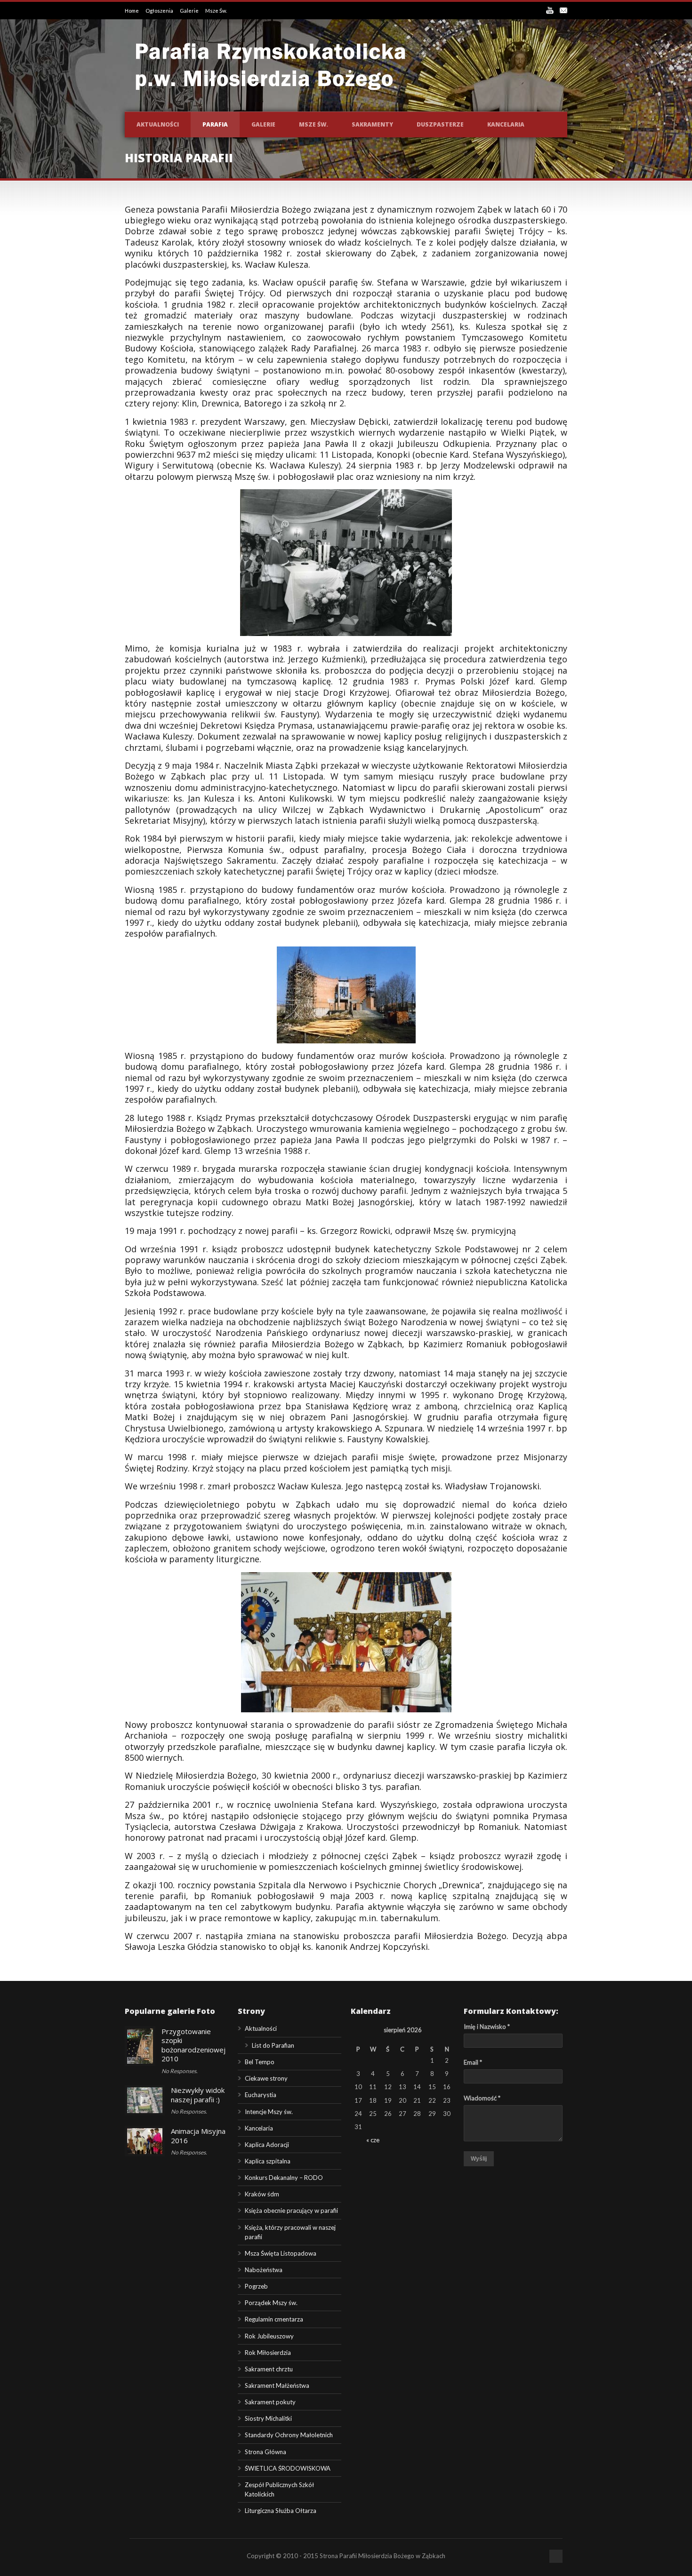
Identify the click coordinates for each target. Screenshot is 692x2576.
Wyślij (479, 2159)
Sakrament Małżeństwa (277, 2385)
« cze (373, 2140)
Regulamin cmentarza (274, 2319)
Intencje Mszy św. (269, 2112)
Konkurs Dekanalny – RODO (284, 2178)
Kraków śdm (262, 2194)
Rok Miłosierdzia (268, 2353)
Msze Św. (216, 11)
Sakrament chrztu (269, 2369)
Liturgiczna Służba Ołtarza (281, 2511)
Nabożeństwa (264, 2270)
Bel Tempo (260, 2062)
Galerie (190, 11)
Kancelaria (506, 124)
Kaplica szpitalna (268, 2161)
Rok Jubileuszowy (269, 2336)
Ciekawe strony (266, 2078)
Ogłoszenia (160, 11)
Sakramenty (372, 124)
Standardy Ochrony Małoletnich (289, 2435)
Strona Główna (266, 2452)
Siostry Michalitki (268, 2418)
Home (132, 11)
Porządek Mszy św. (271, 2303)
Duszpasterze (440, 124)
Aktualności (158, 124)
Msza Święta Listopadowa (281, 2253)
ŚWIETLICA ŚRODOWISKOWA (288, 2468)
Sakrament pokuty (270, 2402)
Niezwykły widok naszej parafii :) (198, 2095)
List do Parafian (273, 2045)
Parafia (215, 124)
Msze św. (314, 124)
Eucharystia (261, 2095)
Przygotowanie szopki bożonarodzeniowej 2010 (193, 2045)
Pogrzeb (256, 2286)
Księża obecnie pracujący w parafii (291, 2210)
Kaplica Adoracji (267, 2145)
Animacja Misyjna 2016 (198, 2136)
